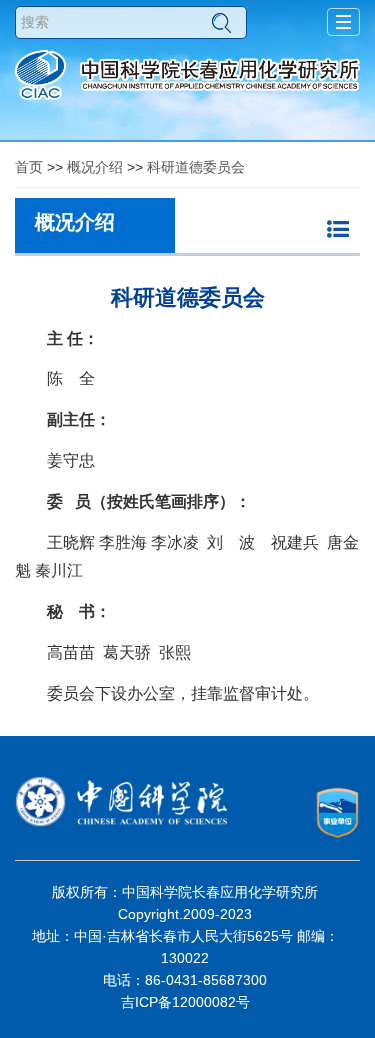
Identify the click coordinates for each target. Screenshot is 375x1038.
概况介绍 (95, 167)
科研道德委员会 (196, 167)
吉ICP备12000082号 (185, 1002)
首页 (29, 167)
